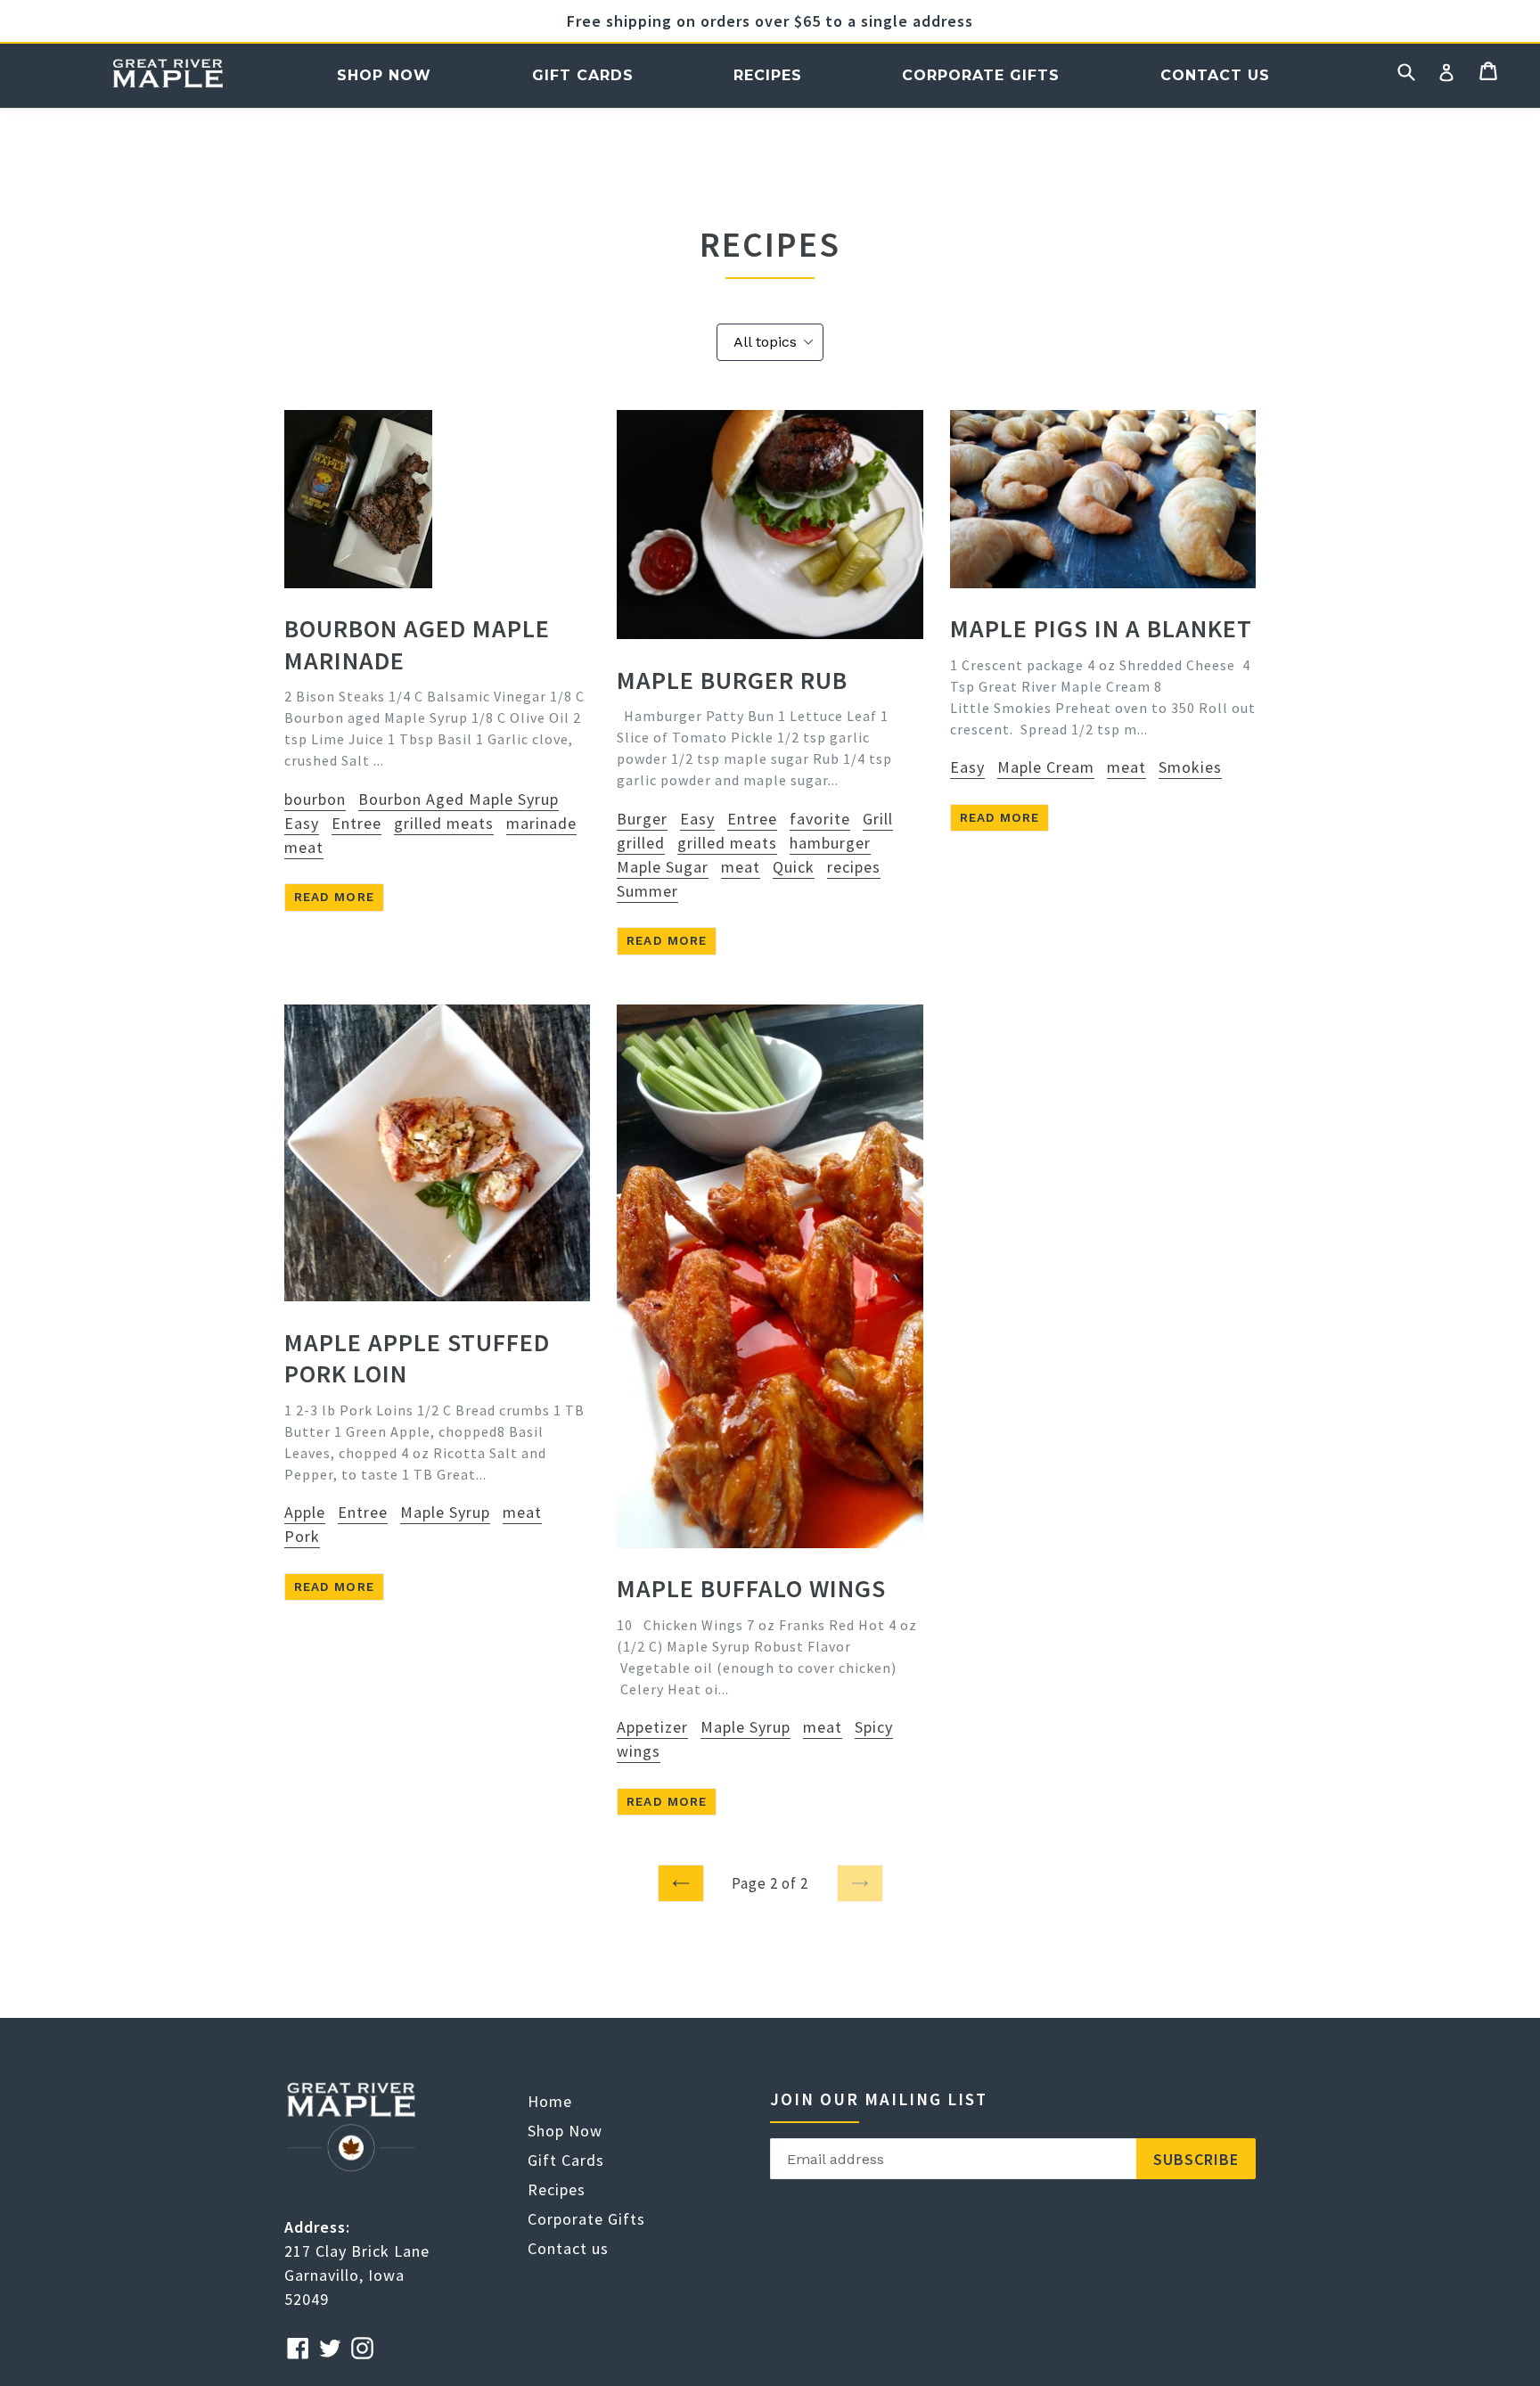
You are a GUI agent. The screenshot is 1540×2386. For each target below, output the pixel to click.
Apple (305, 1512)
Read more (334, 897)
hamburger (830, 843)
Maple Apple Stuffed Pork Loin (417, 1358)
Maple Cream (1046, 767)
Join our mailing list (879, 2099)
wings (639, 1751)
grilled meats (444, 823)
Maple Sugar (663, 867)
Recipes (768, 75)
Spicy (874, 1727)
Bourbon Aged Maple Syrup (459, 799)
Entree (356, 823)
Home (168, 75)
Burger (642, 819)
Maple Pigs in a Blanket (1101, 628)
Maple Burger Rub (732, 680)
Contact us (1215, 75)
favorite (820, 819)
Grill (878, 819)
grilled (641, 843)
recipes (854, 867)
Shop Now (384, 75)
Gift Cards (583, 75)
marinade (541, 823)
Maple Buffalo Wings (751, 1588)
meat (304, 847)
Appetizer (652, 1727)
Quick (794, 867)
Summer (647, 891)
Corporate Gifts (981, 75)
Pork (302, 1536)
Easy (302, 823)
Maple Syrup (445, 1512)
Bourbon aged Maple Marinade (417, 644)
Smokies (1190, 767)
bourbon (315, 799)
